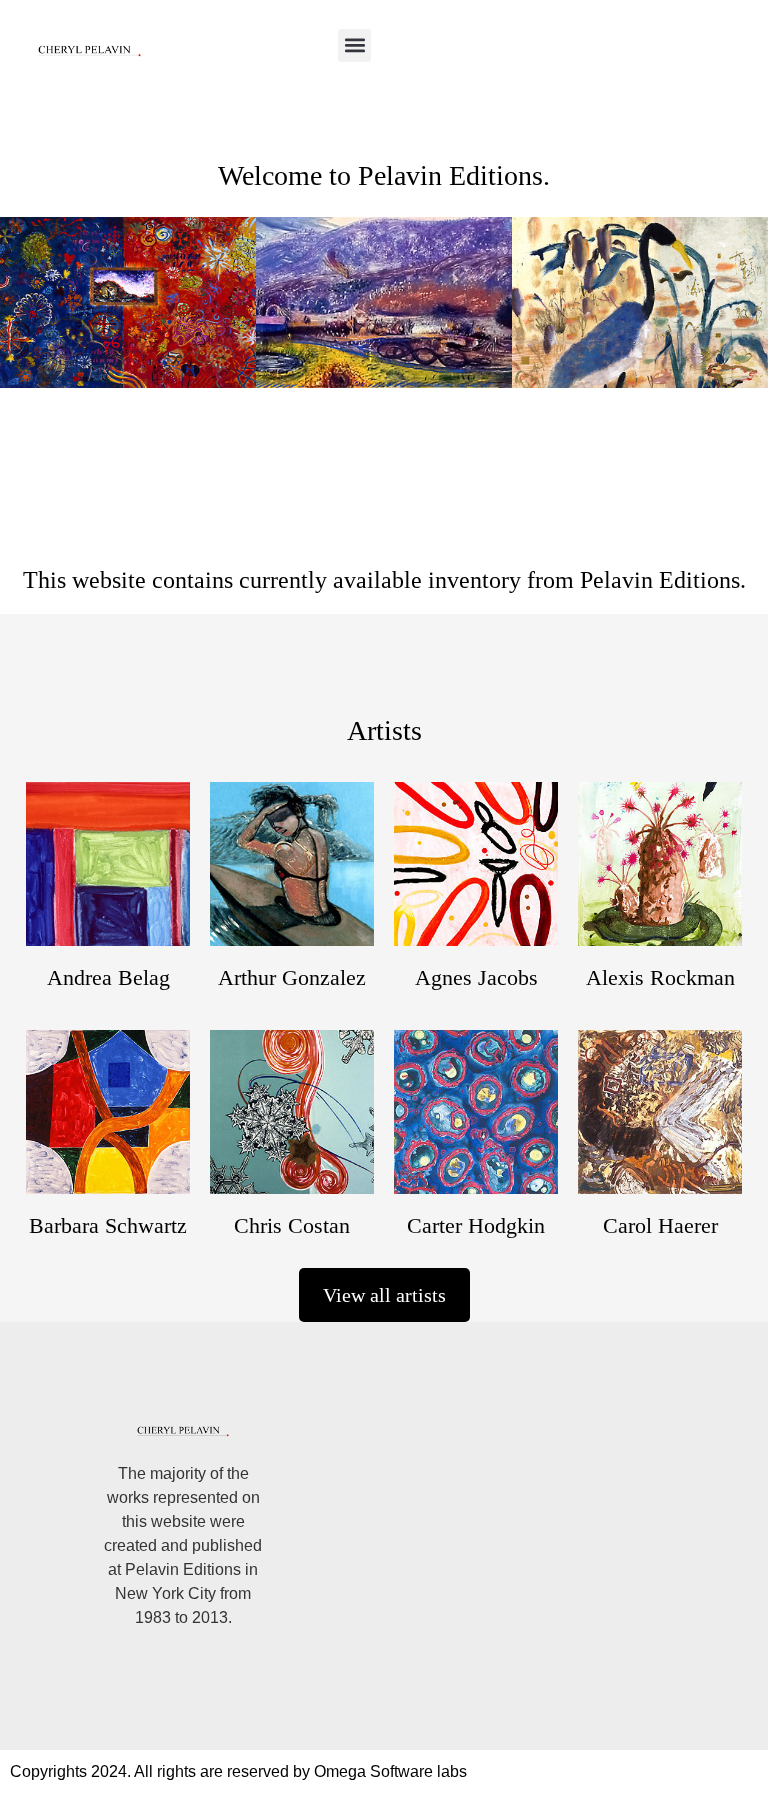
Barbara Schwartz (108, 1225)
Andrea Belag (108, 977)
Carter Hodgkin (476, 1225)
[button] (354, 45)
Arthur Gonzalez (292, 977)
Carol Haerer (660, 1225)
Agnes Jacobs (476, 977)
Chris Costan (292, 1225)
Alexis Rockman (660, 977)
